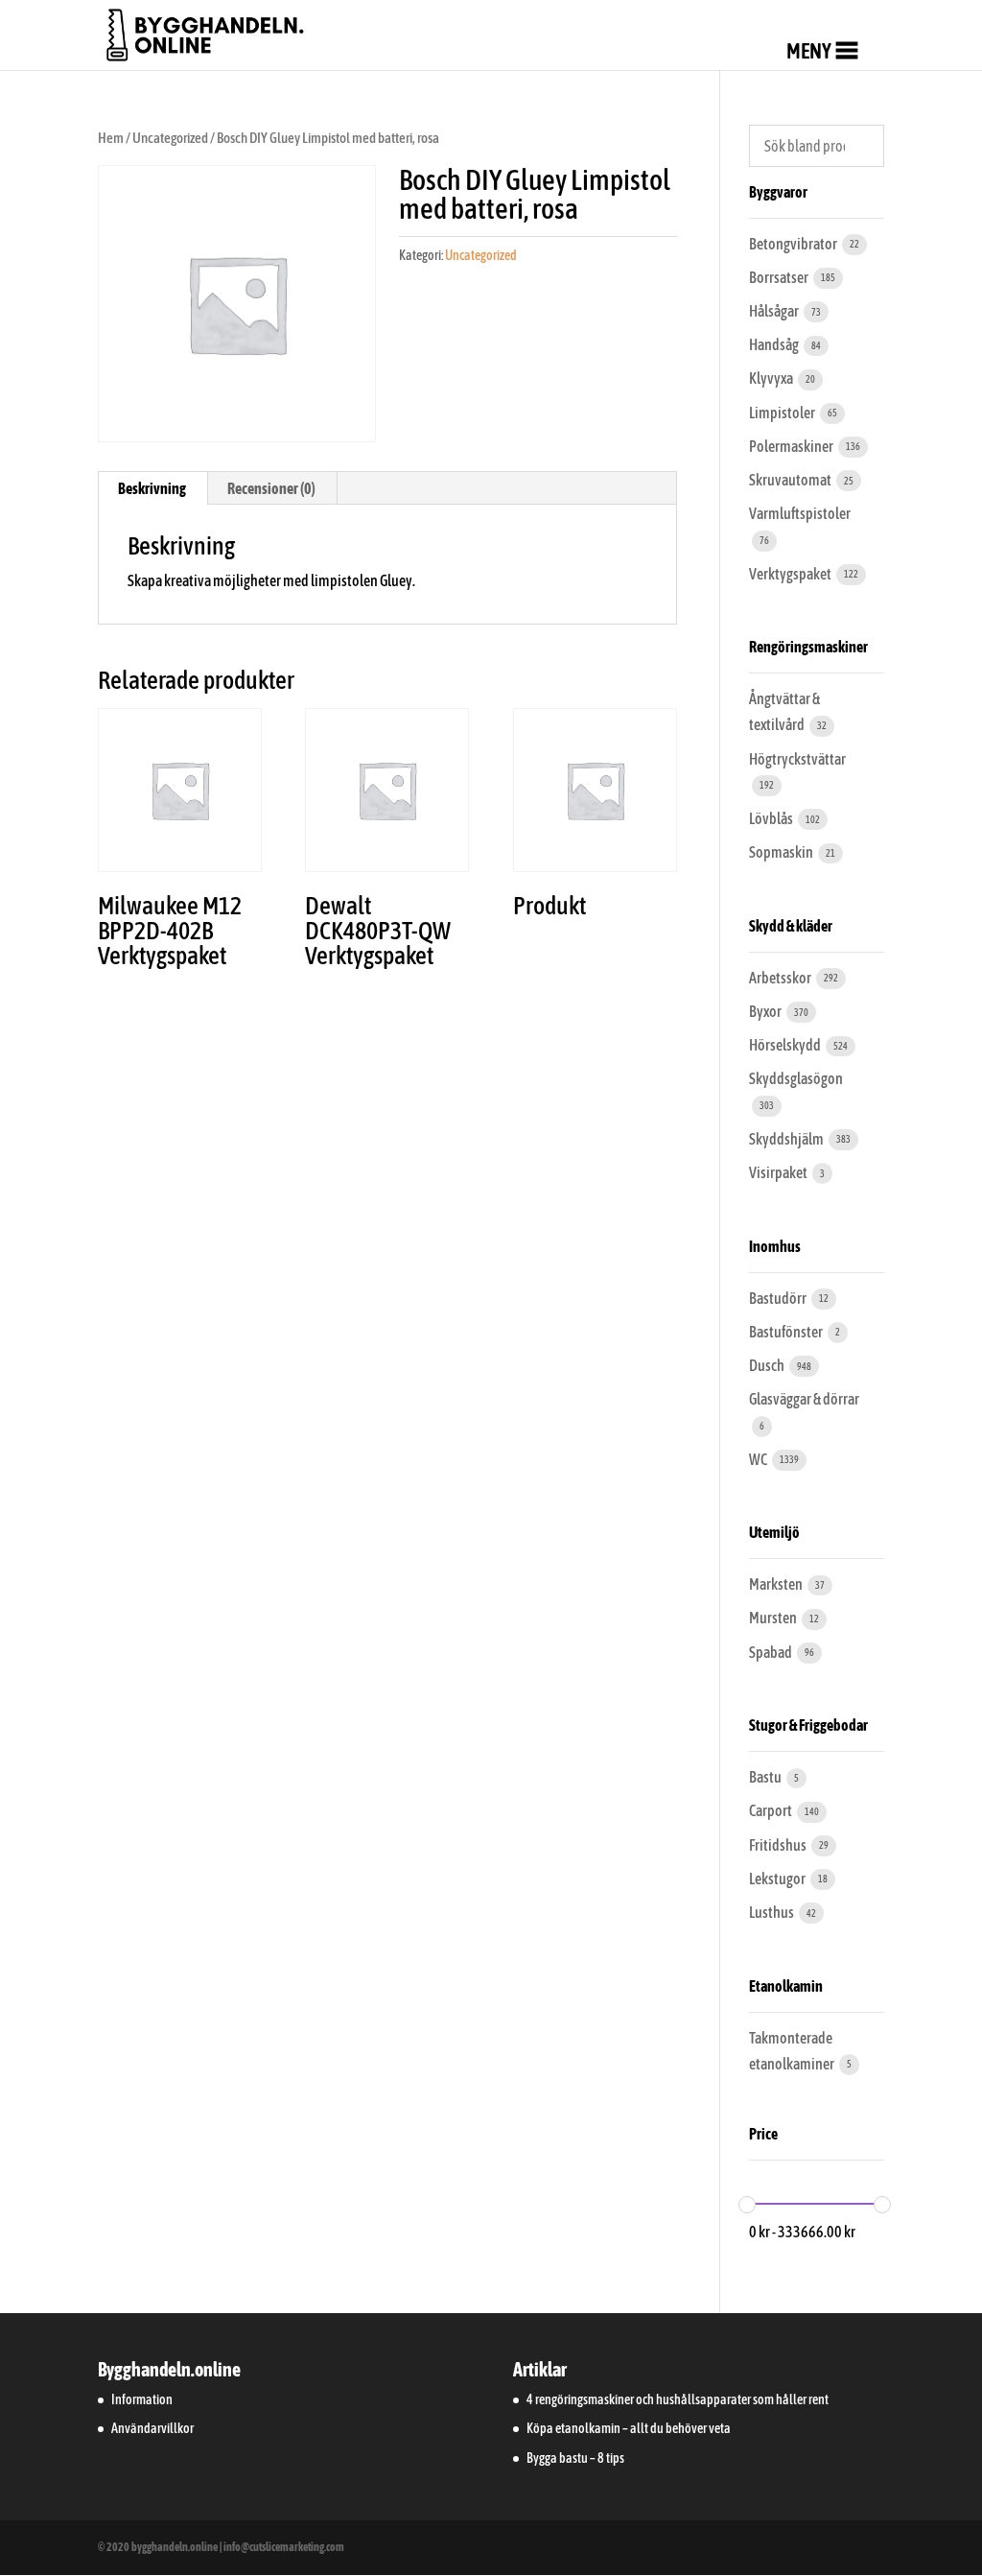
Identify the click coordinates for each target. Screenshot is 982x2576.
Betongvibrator (794, 244)
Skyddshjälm (787, 1139)
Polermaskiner (792, 446)
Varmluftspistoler (800, 513)
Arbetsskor (781, 978)
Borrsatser (780, 277)
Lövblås (772, 818)
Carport (772, 1810)
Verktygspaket (791, 574)
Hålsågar (775, 311)
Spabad (772, 1652)
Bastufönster (787, 1332)
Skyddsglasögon (796, 1078)
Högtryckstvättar (797, 759)
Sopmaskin (782, 852)
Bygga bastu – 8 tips (575, 2458)
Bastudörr (779, 1298)
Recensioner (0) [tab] (271, 488)
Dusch (768, 1365)
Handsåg (775, 344)
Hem (111, 138)
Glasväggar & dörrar (804, 1399)
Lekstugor (778, 1879)
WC (759, 1459)
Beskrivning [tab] (152, 488)
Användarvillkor (152, 2428)
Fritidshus (779, 1845)
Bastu (766, 1777)
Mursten (774, 1618)
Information (142, 2399)
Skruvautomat (791, 480)
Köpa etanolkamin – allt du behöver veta (629, 2428)
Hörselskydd (786, 1045)
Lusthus (772, 1912)
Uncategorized (170, 138)
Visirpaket (779, 1172)
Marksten (777, 1584)
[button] (809, 51)
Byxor (766, 1011)
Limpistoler (783, 413)
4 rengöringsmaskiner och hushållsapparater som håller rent (678, 2399)
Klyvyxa (772, 378)
